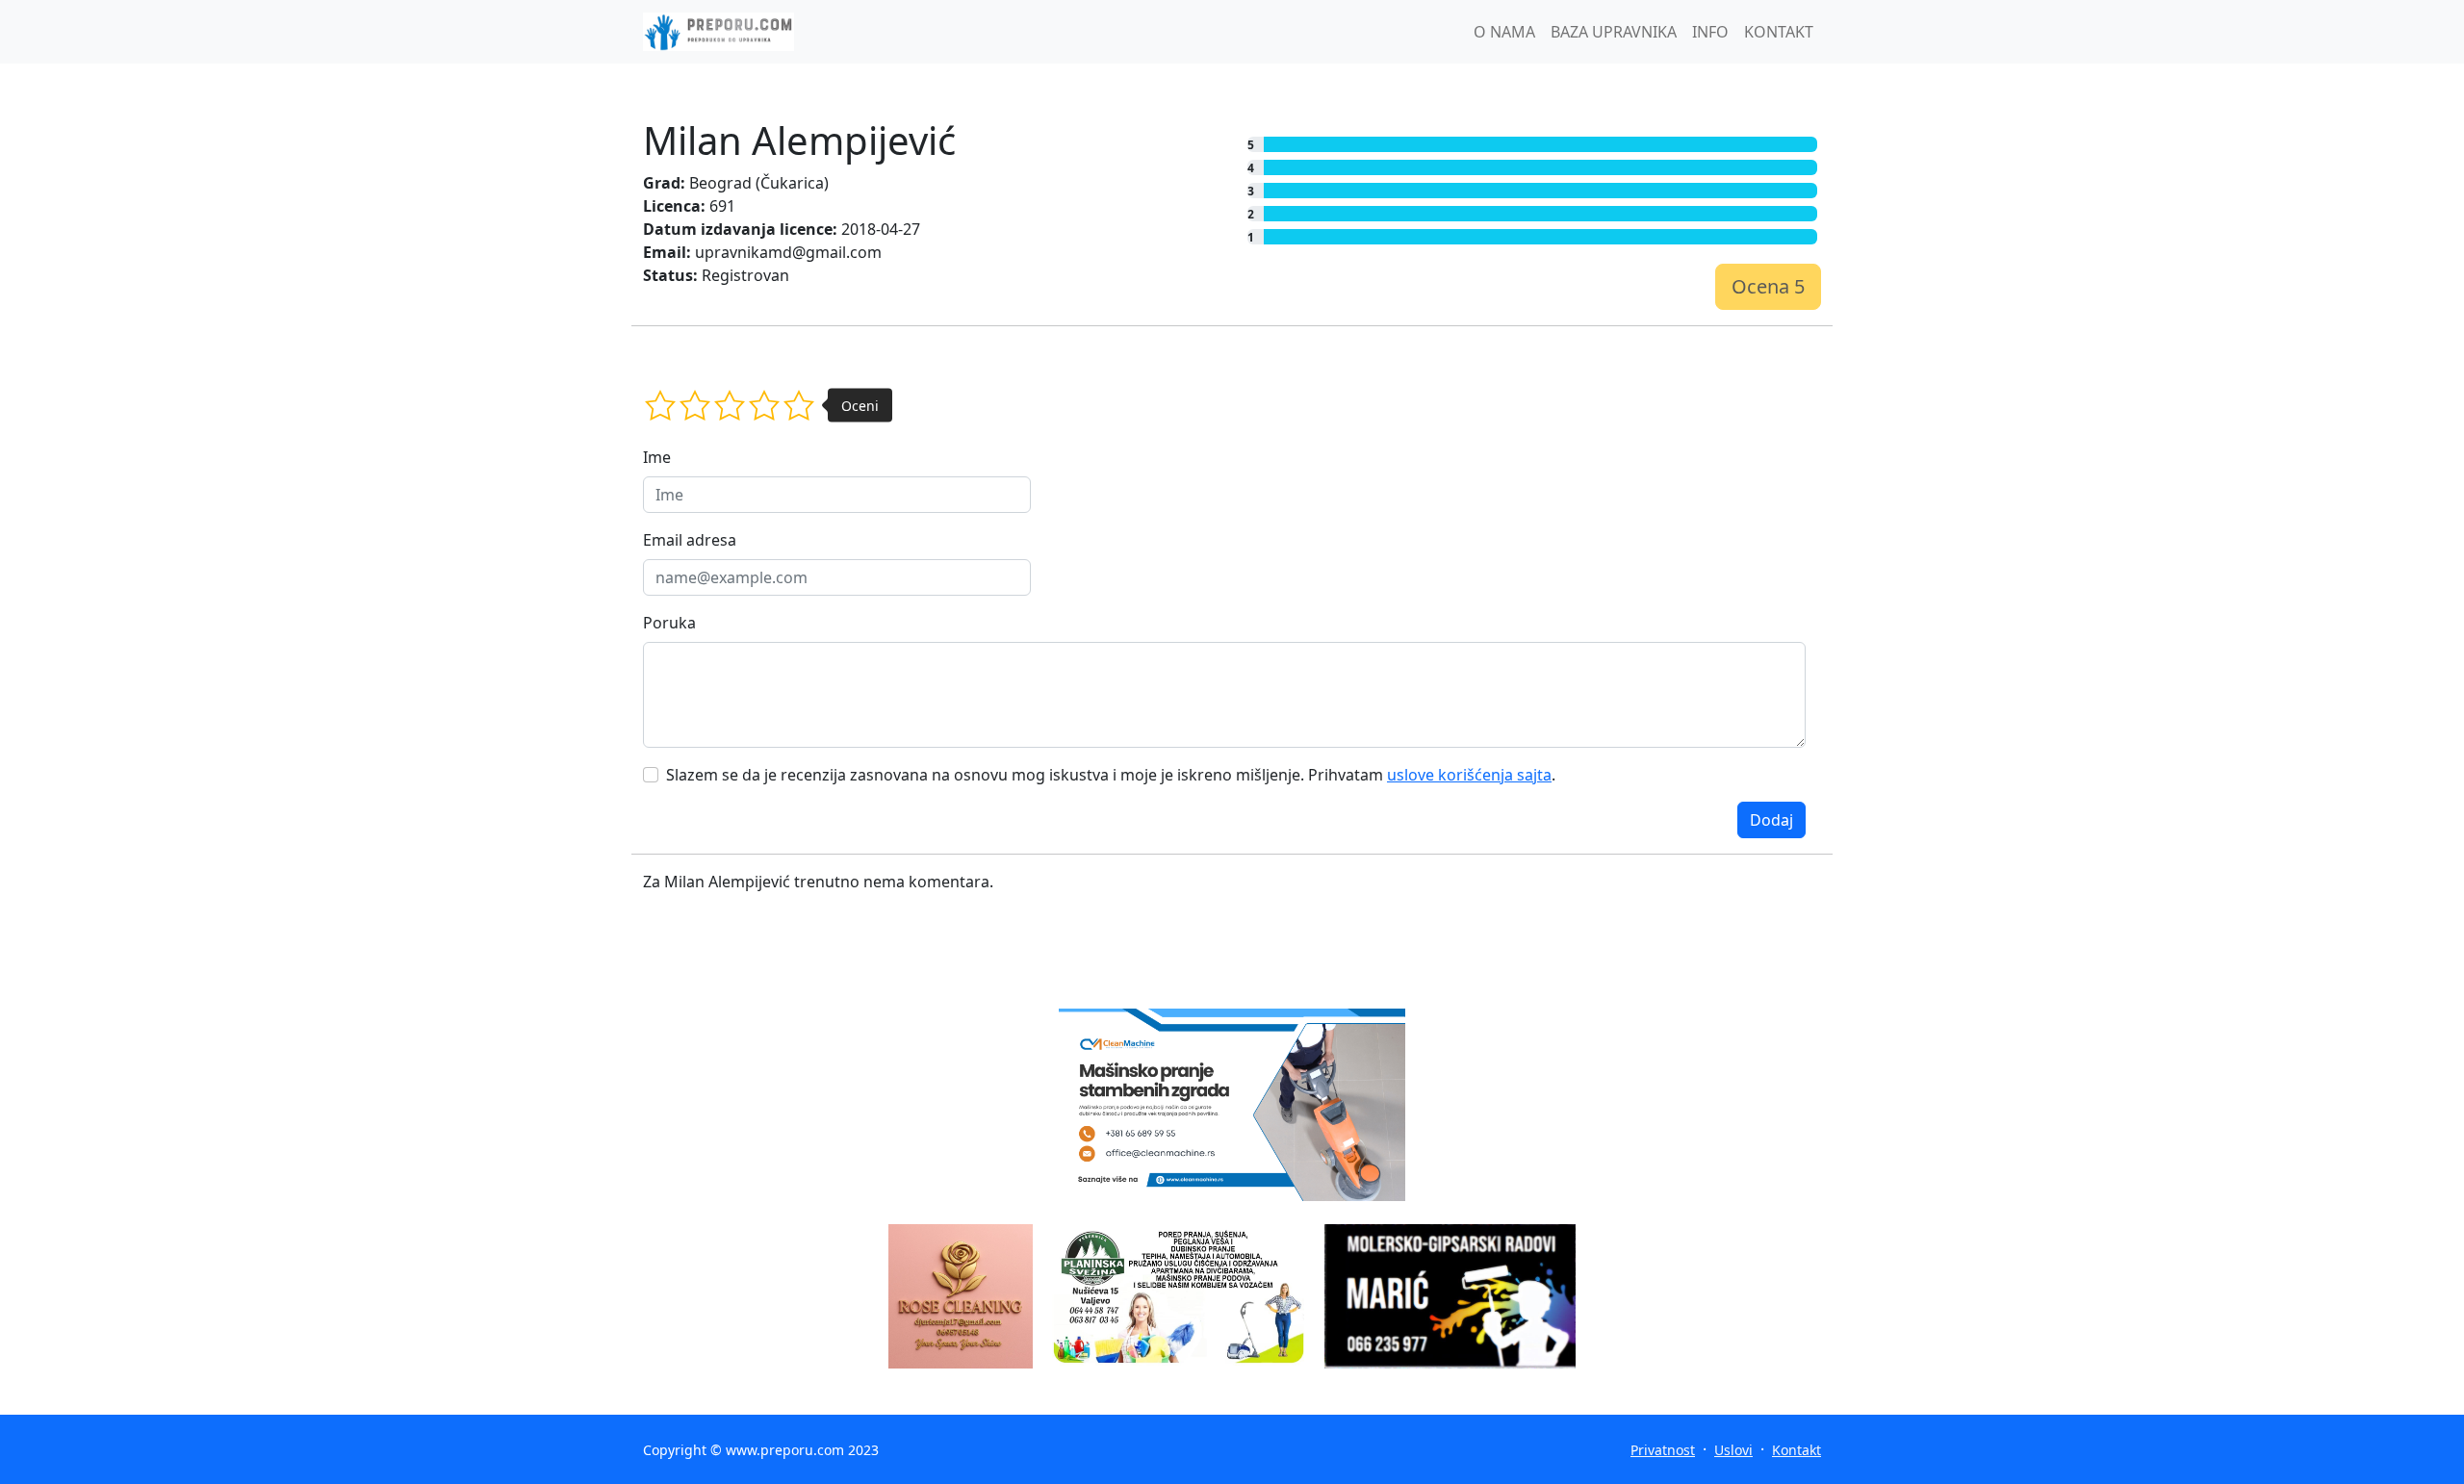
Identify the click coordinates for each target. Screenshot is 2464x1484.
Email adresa (690, 540)
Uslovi (1733, 1450)
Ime (657, 457)
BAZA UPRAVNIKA (1614, 32)
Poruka (669, 623)
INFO (1710, 32)
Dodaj (1771, 820)
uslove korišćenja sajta (1469, 775)
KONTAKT (1779, 32)
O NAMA (1504, 32)
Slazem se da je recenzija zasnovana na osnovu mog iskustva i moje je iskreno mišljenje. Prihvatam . (1111, 775)
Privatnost (1663, 1450)
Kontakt (1797, 1450)
